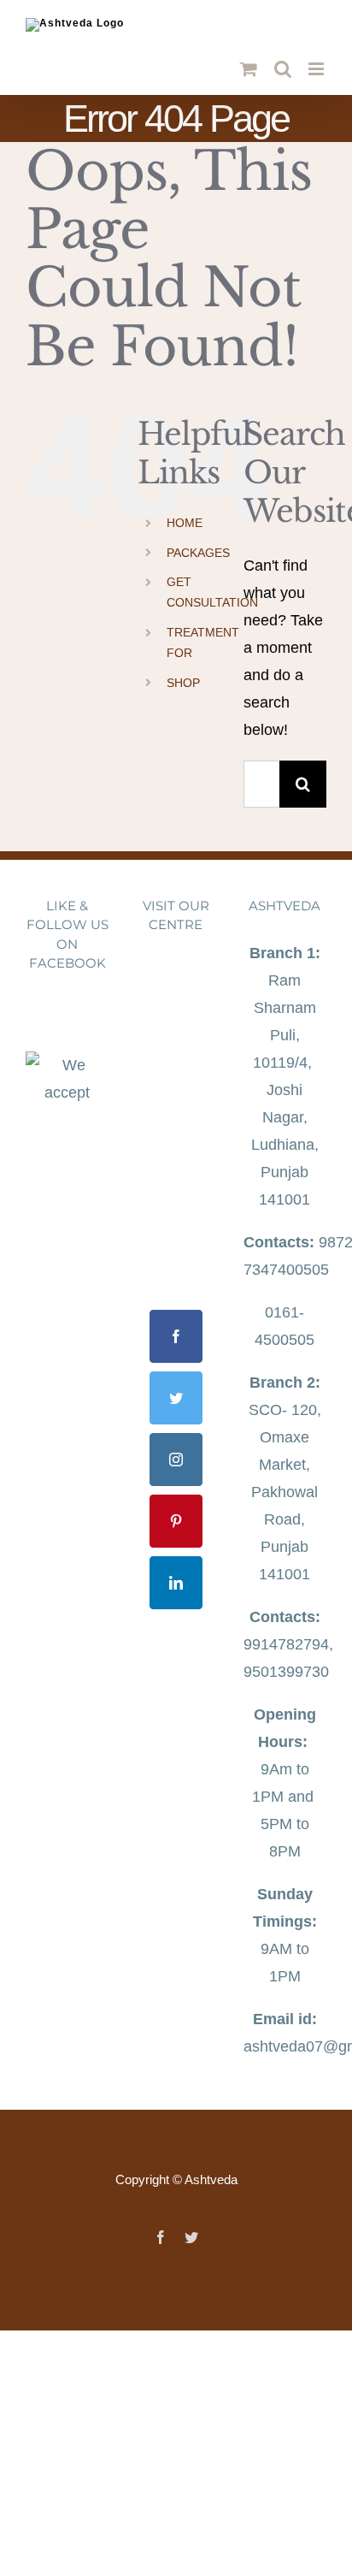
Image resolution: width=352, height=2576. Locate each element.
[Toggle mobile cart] (249, 69)
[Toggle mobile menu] (317, 69)
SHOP (183, 683)
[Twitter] (176, 1398)
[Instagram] (176, 1460)
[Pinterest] (176, 1521)
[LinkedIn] (176, 1583)
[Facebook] (176, 1336)
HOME (185, 523)
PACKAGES (198, 553)
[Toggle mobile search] (283, 69)
